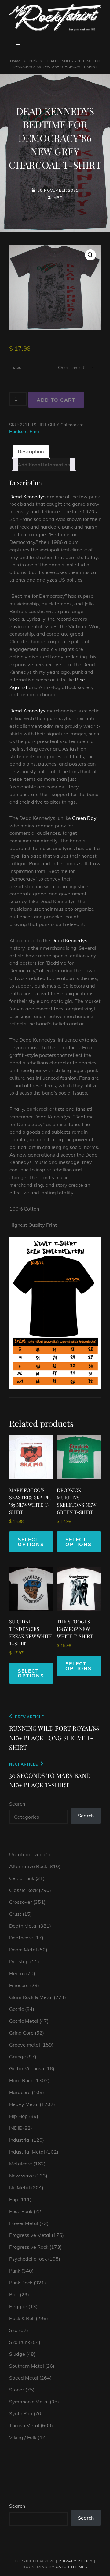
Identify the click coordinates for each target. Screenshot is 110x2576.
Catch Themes (71, 2567)
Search (17, 1804)
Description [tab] (31, 451)
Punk (33, 61)
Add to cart (56, 400)
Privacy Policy (76, 2561)
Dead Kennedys (28, 497)
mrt (58, 197)
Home (15, 61)
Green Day (84, 818)
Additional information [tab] (44, 465)
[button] (90, 255)
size (17, 367)
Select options (31, 1542)
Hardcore (18, 432)
